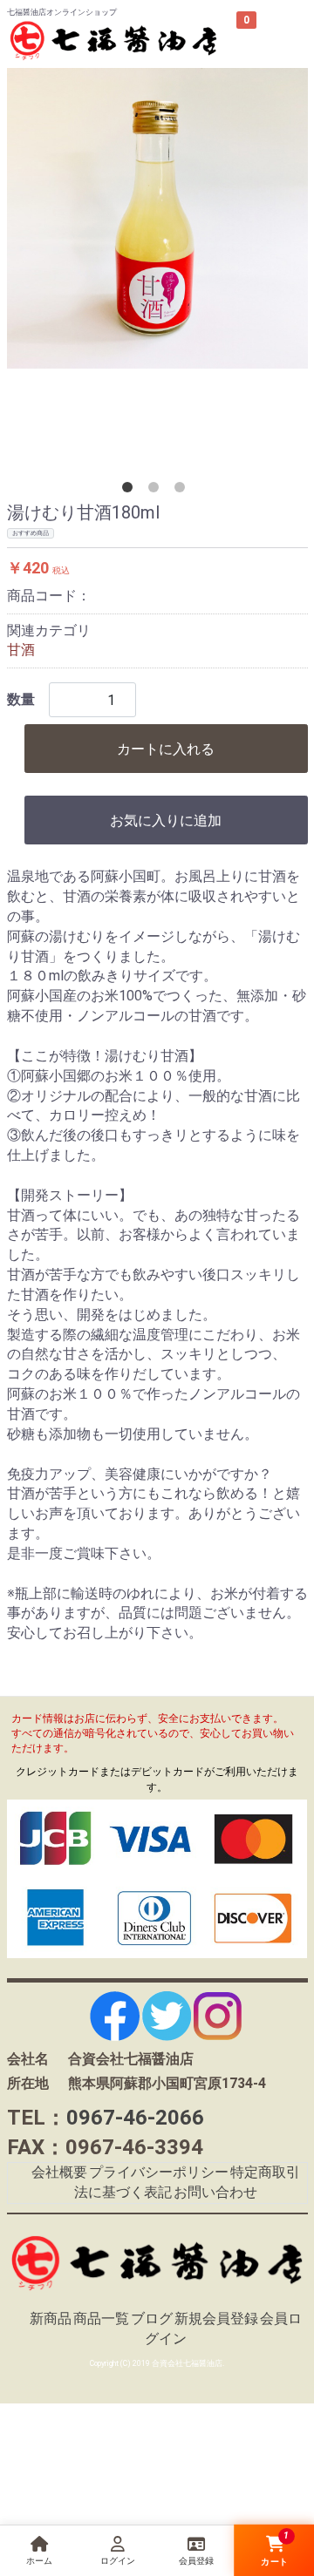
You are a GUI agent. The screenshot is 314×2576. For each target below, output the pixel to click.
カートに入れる (166, 749)
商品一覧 (101, 2318)
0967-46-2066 (135, 2118)
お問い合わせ (215, 2192)
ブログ (152, 2318)
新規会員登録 (216, 2318)
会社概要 (59, 2172)
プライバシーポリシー (159, 2172)
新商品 (51, 2318)
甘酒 (21, 650)
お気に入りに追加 (166, 820)
